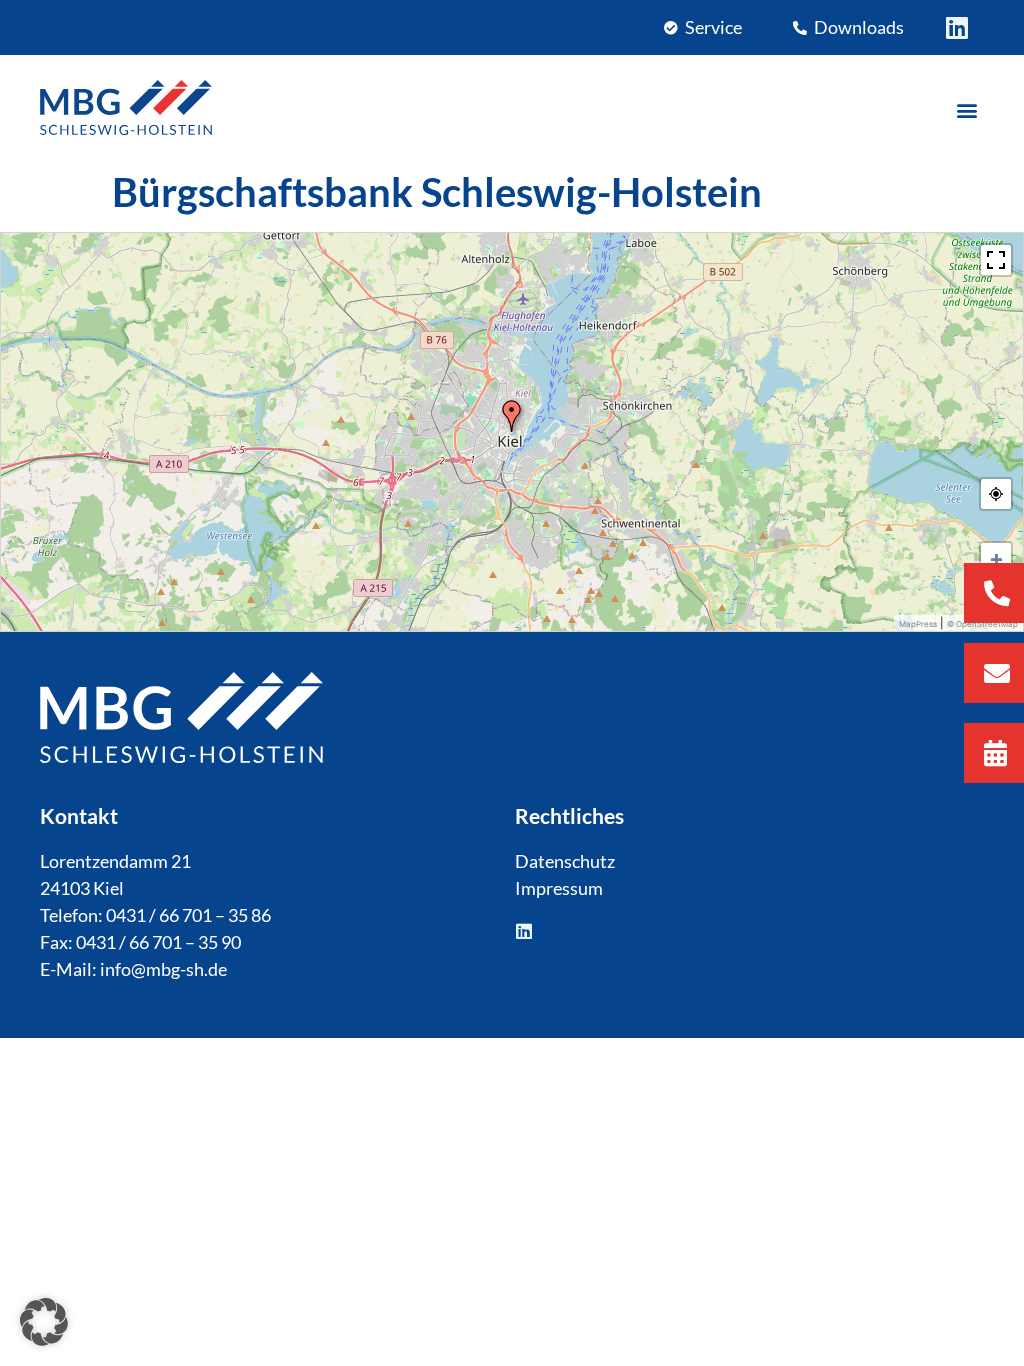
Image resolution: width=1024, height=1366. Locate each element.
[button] (967, 110)
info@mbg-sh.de (163, 969)
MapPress (918, 624)
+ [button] (996, 558)
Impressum (559, 888)
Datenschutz (565, 861)
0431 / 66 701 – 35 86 (188, 915)
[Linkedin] (956, 27)
